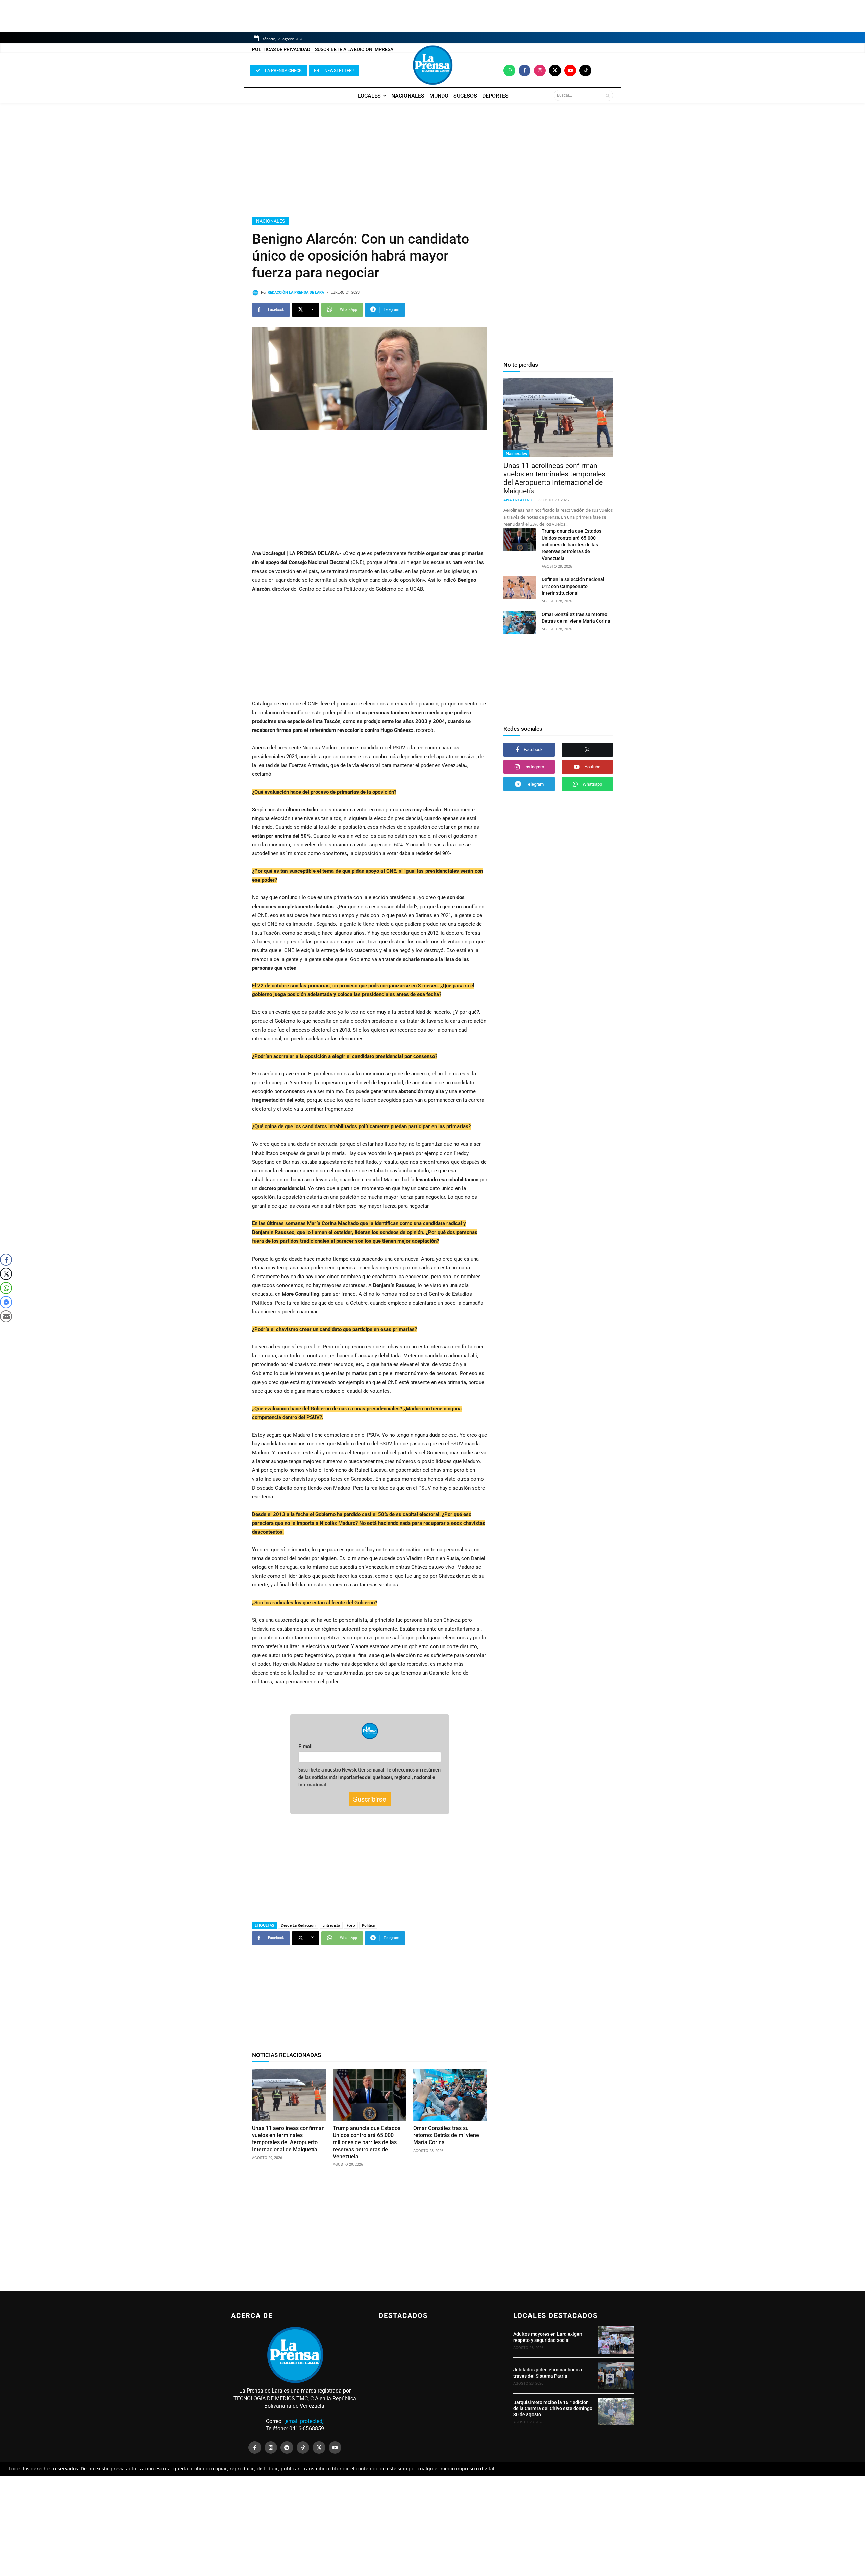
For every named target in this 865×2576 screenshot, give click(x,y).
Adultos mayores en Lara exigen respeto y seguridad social (548, 2337)
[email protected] (304, 2421)
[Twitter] (555, 70)
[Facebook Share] (6, 1260)
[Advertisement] (432, 160)
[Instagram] (540, 70)
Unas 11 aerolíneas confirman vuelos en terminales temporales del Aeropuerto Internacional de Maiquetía (288, 2139)
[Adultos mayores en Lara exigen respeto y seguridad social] (616, 2340)
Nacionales (270, 221)
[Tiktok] (585, 70)
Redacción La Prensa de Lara (296, 292)
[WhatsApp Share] (6, 1288)
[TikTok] (303, 2448)
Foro (351, 1925)
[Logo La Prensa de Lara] (432, 65)
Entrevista (331, 1925)
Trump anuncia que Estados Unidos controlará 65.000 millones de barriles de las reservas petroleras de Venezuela (367, 2142)
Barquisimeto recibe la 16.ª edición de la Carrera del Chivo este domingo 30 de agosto (553, 2408)
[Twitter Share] (6, 1274)
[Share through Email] (6, 1316)
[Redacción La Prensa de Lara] (256, 293)
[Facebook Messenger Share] (6, 1302)
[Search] (607, 95)
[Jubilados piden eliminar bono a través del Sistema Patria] (616, 2376)
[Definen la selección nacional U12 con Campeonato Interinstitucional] (520, 588)
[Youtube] (570, 70)
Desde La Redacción (298, 1925)
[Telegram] (287, 2448)
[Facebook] (525, 70)
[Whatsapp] (509, 70)
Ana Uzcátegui (518, 500)
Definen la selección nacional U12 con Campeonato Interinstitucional (573, 586)
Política (368, 1925)
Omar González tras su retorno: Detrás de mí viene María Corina (446, 2135)
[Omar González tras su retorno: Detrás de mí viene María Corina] (450, 2095)
